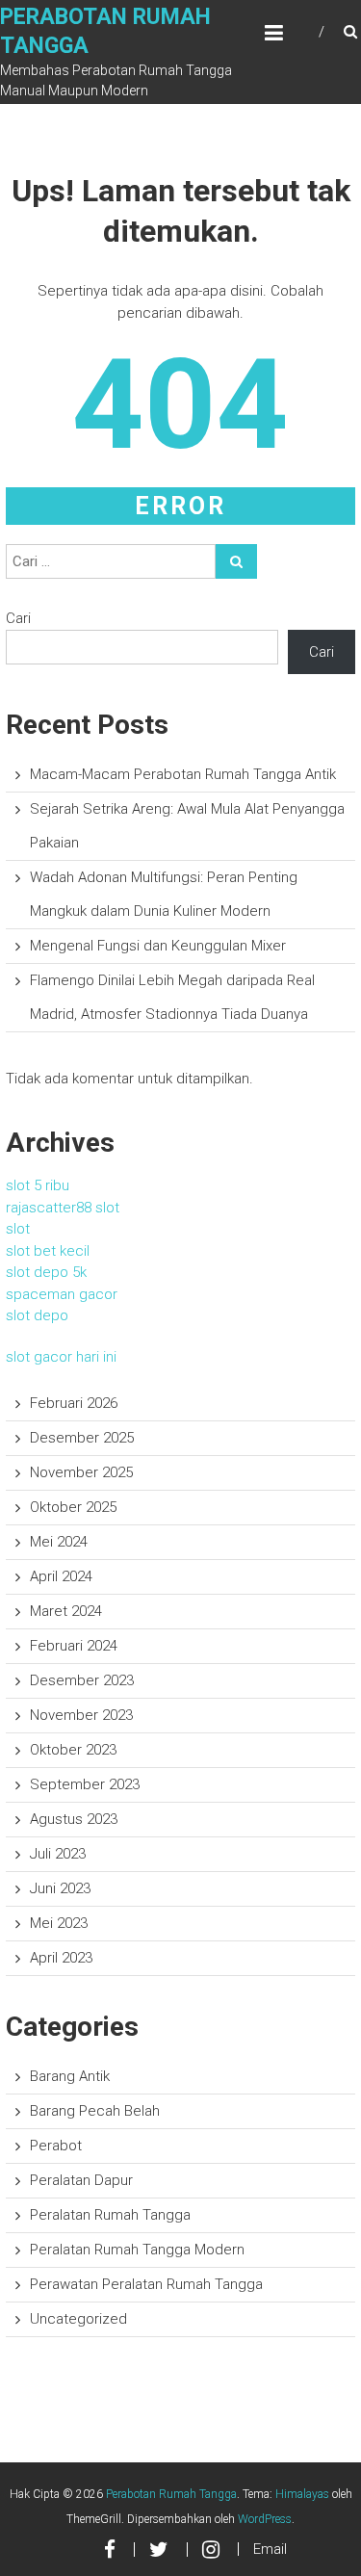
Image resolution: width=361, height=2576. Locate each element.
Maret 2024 (66, 1611)
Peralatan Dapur (81, 2180)
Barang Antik (70, 2076)
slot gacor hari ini (61, 1357)
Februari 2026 (74, 1403)
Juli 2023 (58, 1854)
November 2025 (81, 1472)
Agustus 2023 (74, 1819)
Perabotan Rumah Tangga (171, 2494)
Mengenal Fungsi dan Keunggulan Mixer (158, 946)
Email (270, 2549)
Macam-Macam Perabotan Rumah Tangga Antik (183, 774)
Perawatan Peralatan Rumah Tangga (146, 2284)
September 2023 (85, 1784)
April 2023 (61, 1958)
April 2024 (61, 1576)
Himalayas (302, 2494)
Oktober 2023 (73, 1750)
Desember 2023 (82, 1680)
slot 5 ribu (38, 1185)
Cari (18, 618)
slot (18, 1229)
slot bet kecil (48, 1251)
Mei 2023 (59, 1923)
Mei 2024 (59, 1542)
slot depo (37, 1315)
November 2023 (81, 1715)
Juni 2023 (60, 1888)
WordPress (265, 2519)
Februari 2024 (74, 1646)
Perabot (56, 2146)
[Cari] (236, 561)
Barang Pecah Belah (95, 2111)
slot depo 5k (46, 1272)
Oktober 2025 (73, 1507)
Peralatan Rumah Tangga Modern (137, 2250)
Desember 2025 (82, 1438)
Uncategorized (78, 2319)
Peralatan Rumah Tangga (110, 2215)
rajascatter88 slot (63, 1208)
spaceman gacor (62, 1294)
